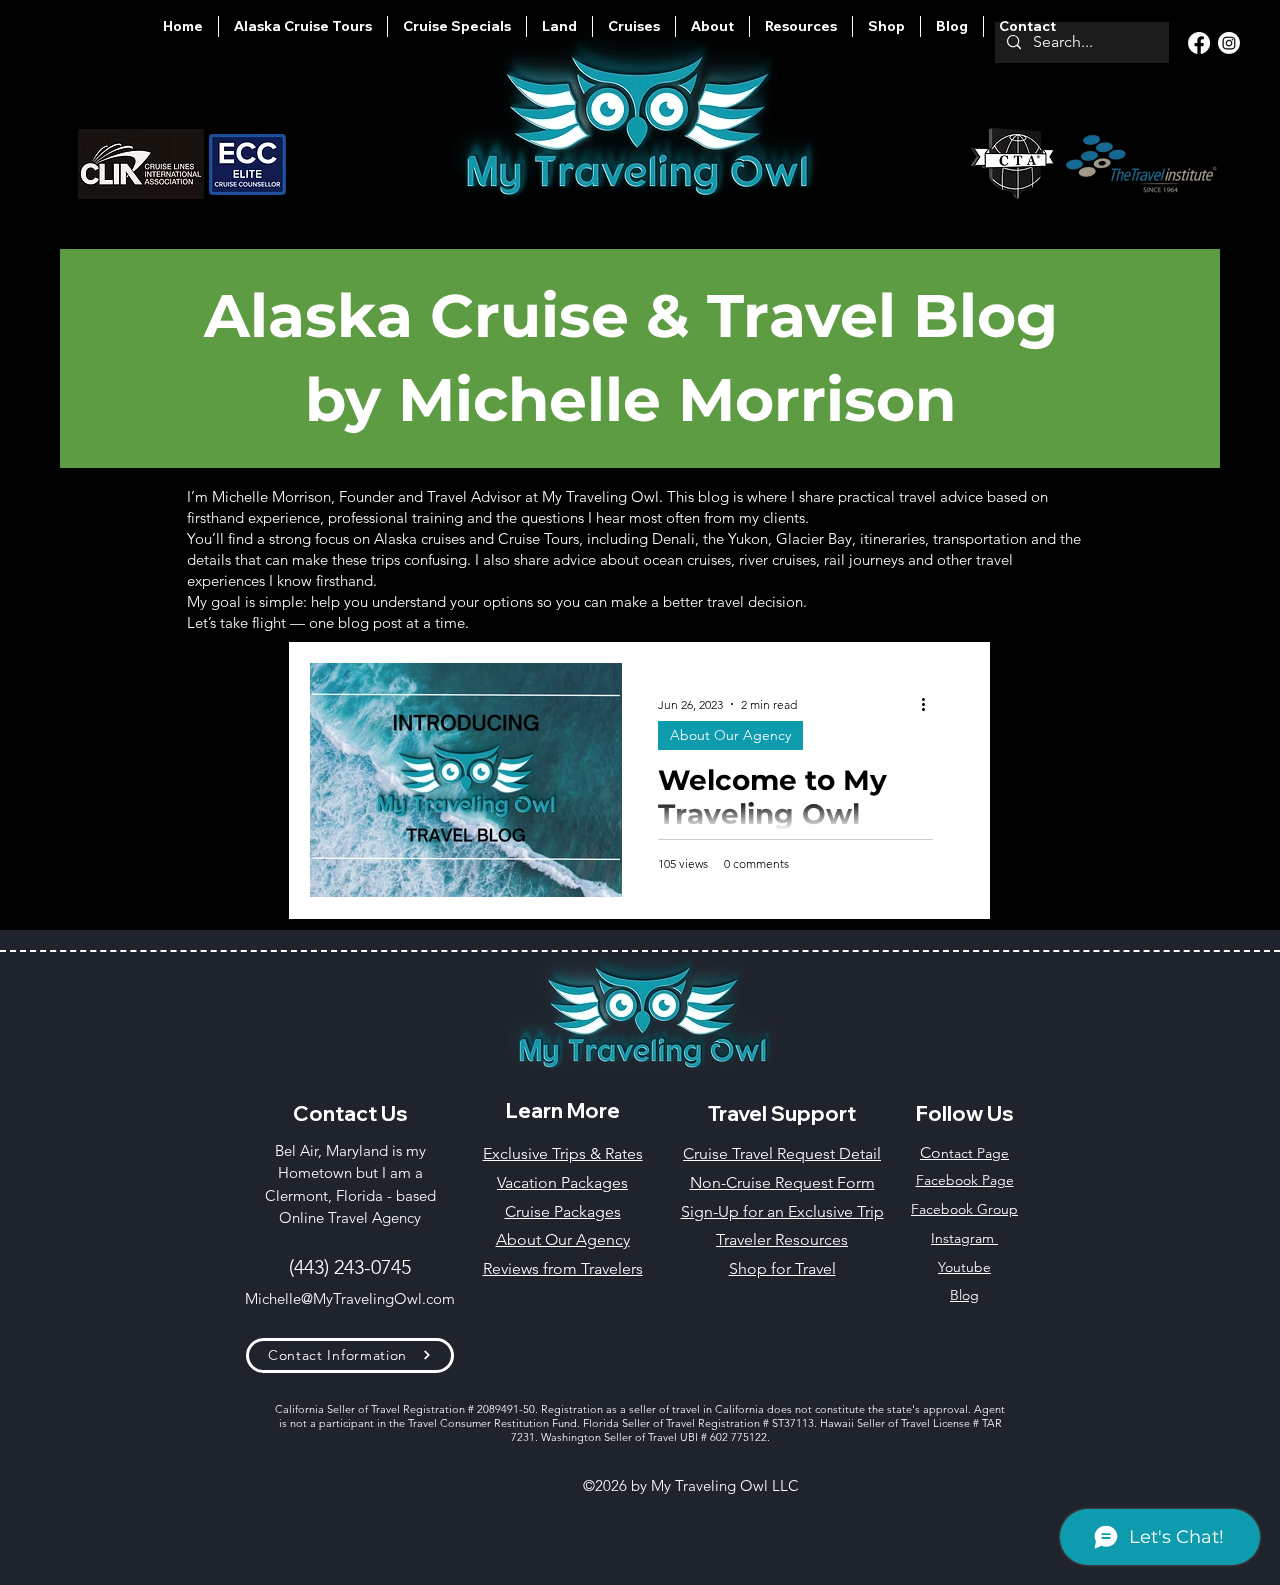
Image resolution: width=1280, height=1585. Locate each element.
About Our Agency (730, 735)
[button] (712, 26)
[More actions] (930, 704)
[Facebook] (1199, 43)
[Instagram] (1229, 43)
